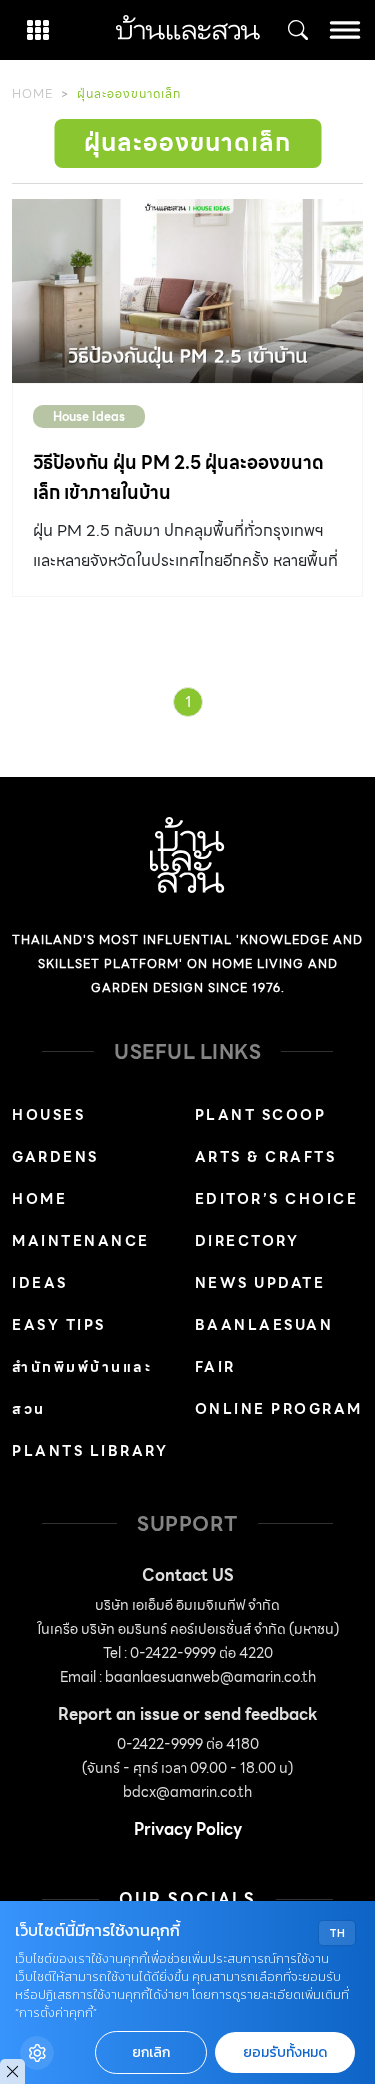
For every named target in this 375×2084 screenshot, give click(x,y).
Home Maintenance (81, 1220)
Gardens (55, 1157)
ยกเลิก (151, 2052)
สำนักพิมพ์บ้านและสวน (82, 1388)
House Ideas (89, 416)
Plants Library (90, 1451)
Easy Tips (59, 1325)
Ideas (40, 1283)
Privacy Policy (188, 1829)
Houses (48, 1115)
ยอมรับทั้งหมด (285, 2052)
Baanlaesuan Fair (264, 1346)
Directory (247, 1241)
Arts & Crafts (266, 1157)
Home (32, 93)
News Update (260, 1283)
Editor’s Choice (277, 1199)
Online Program (279, 1409)
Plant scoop (261, 1115)
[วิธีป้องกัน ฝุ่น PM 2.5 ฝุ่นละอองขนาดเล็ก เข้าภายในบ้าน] (187, 291)
